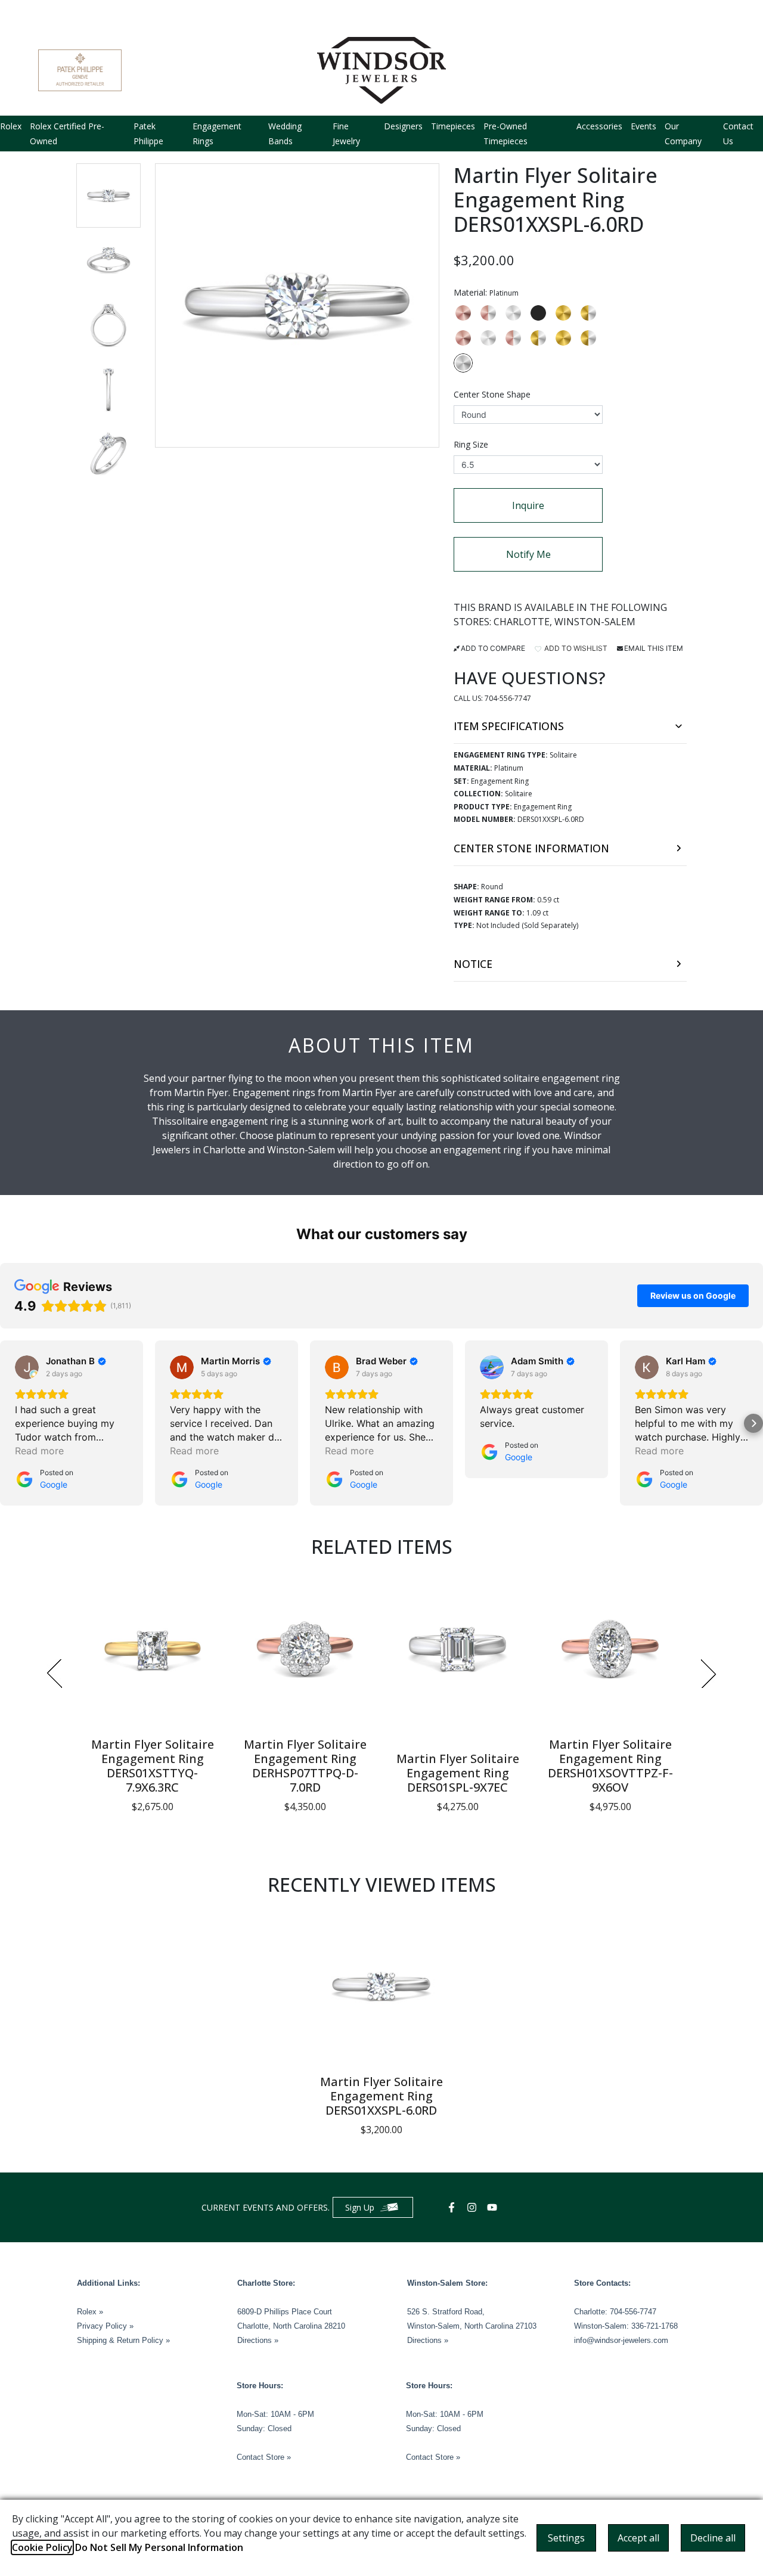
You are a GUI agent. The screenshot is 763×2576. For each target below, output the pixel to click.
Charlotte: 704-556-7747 (615, 2312)
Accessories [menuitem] (599, 126)
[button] (108, 195)
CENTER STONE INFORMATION (531, 848)
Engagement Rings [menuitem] (217, 134)
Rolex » (90, 2312)
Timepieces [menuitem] (453, 126)
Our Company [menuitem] (683, 134)
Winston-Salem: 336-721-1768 (626, 2326)
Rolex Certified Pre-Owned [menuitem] (67, 134)
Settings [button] (566, 2538)
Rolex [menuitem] (11, 126)
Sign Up (360, 2207)
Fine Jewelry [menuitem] (346, 134)
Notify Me (528, 554)
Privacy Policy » (105, 2326)
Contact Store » (264, 2457)
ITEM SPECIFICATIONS (509, 726)
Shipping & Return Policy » (123, 2340)
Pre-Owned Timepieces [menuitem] (505, 134)
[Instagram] (473, 2207)
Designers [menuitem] (403, 126)
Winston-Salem (595, 622)
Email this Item (654, 648)
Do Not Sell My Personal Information (159, 2547)
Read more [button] (39, 1451)
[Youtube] (494, 2207)
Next (709, 1674)
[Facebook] (453, 2207)
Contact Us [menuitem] (738, 134)
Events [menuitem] (643, 126)
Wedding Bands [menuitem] (285, 134)
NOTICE (473, 964)
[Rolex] (680, 70)
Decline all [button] (713, 2538)
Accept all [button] (638, 2538)
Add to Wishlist (575, 648)
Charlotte (522, 622)
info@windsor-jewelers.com (621, 2340)
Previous (54, 1674)
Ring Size (471, 444)
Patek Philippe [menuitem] (148, 134)
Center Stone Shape (492, 394)
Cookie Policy (42, 2547)
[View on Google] (27, 1367)
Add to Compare (493, 648)
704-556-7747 (508, 698)
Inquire (528, 505)
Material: (486, 292)
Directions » (258, 2340)
